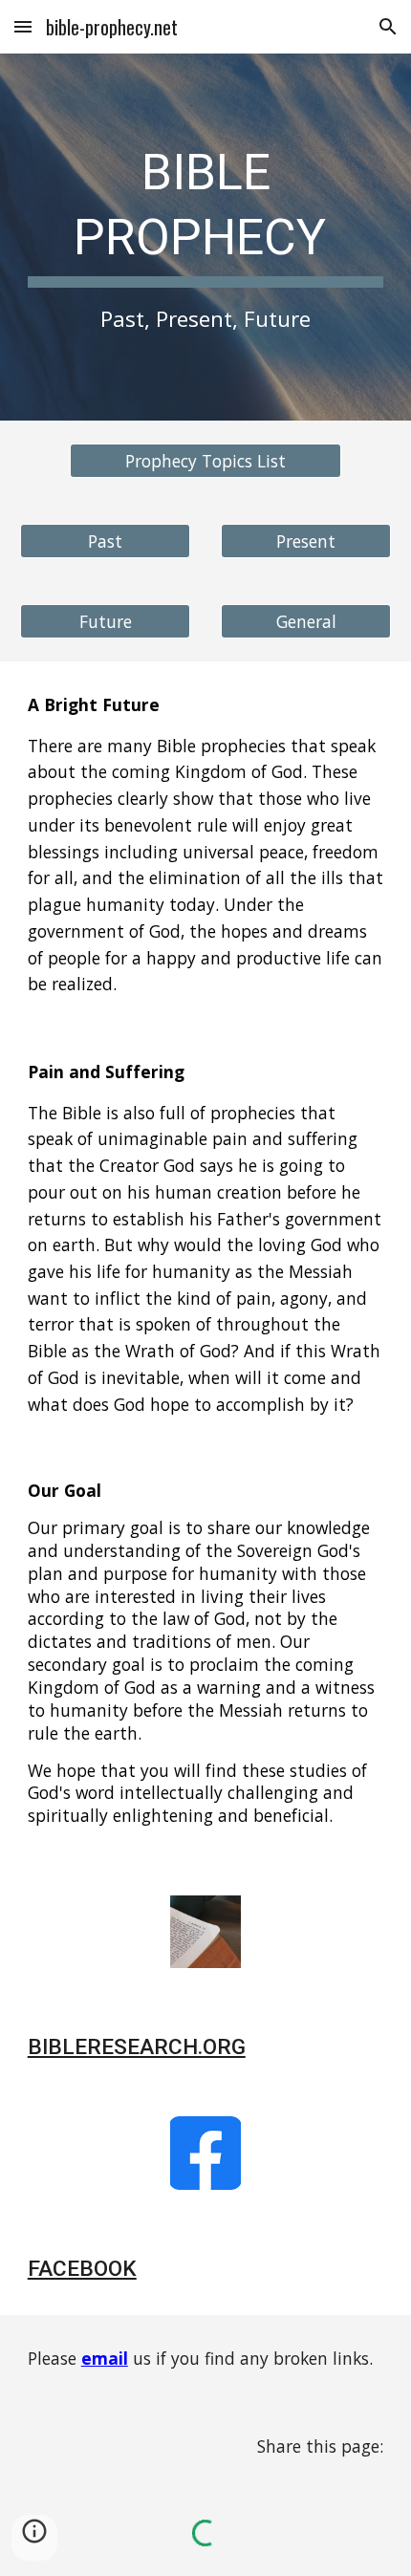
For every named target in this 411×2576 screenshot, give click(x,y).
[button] (23, 26)
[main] (206, 237)
